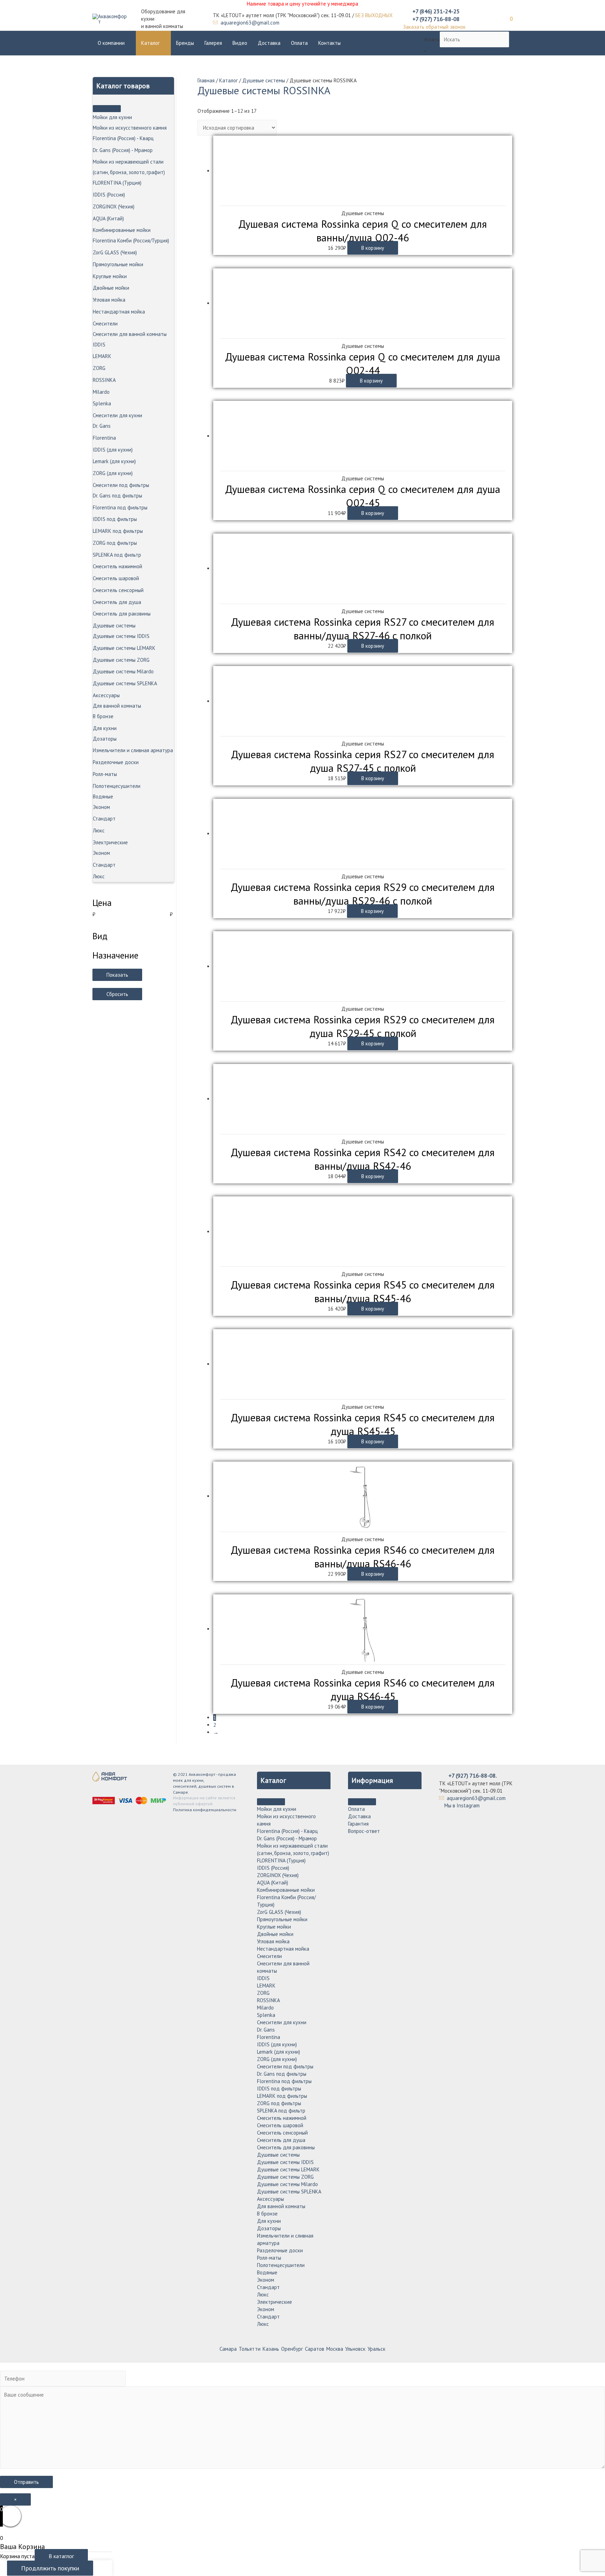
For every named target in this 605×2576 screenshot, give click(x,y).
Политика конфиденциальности (205, 1810)
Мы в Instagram (461, 1805)
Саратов (315, 2349)
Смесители (105, 324)
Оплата (299, 43)
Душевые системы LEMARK (124, 648)
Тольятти (250, 2349)
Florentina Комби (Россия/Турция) (131, 241)
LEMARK (102, 356)
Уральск (377, 2349)
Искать (432, 39)
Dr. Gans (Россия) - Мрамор (123, 150)
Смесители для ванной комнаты (130, 334)
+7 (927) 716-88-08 (436, 19)
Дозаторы (105, 739)
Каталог (150, 43)
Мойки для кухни (112, 117)
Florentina (104, 438)
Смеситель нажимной (117, 566)
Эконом (101, 807)
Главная (206, 80)
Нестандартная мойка (119, 312)
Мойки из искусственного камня (130, 128)
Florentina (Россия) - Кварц (123, 138)
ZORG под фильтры (115, 543)
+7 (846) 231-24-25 (436, 11)
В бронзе (103, 716)
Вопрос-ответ (364, 1831)
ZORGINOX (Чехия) (114, 207)
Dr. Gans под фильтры (117, 496)
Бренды (185, 43)
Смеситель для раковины (122, 614)
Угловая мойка (109, 300)
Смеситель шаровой (116, 578)
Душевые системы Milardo (123, 671)
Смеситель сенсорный (118, 590)
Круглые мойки (110, 276)
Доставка (269, 43)
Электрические (110, 842)
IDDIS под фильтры (115, 519)
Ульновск (355, 2349)
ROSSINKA (104, 380)
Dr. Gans (102, 426)
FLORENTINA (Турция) (117, 183)
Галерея (213, 43)
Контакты (329, 43)
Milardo (101, 392)
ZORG (99, 368)
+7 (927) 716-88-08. (473, 1775)
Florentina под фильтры (120, 507)
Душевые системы (114, 626)
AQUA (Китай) (108, 218)
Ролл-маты (105, 774)
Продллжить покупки (50, 2568)
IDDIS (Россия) (109, 195)
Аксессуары (106, 695)
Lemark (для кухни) (114, 461)
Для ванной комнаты (117, 706)
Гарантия (358, 1824)
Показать (117, 975)
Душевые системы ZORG (121, 660)
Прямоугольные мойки (118, 264)
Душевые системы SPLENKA (125, 683)
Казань (271, 2349)
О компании (111, 43)
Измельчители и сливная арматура (133, 750)
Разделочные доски (116, 762)
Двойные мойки (111, 288)
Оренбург (292, 2349)
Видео (240, 43)
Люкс (99, 830)
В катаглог (61, 2556)
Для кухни (105, 728)
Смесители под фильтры (121, 485)
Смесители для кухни (117, 415)
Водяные (103, 796)
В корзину (373, 248)
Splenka (102, 403)
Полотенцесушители (117, 786)
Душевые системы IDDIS (121, 636)
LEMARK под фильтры (118, 531)
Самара (228, 2349)
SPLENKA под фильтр (117, 555)
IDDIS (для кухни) (113, 450)
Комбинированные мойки (122, 230)
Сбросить (117, 994)
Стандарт (104, 819)
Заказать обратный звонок (434, 27)
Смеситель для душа (117, 602)
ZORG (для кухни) (113, 473)
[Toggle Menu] (107, 109)
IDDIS (99, 345)
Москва (335, 2349)
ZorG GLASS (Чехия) (115, 252)
